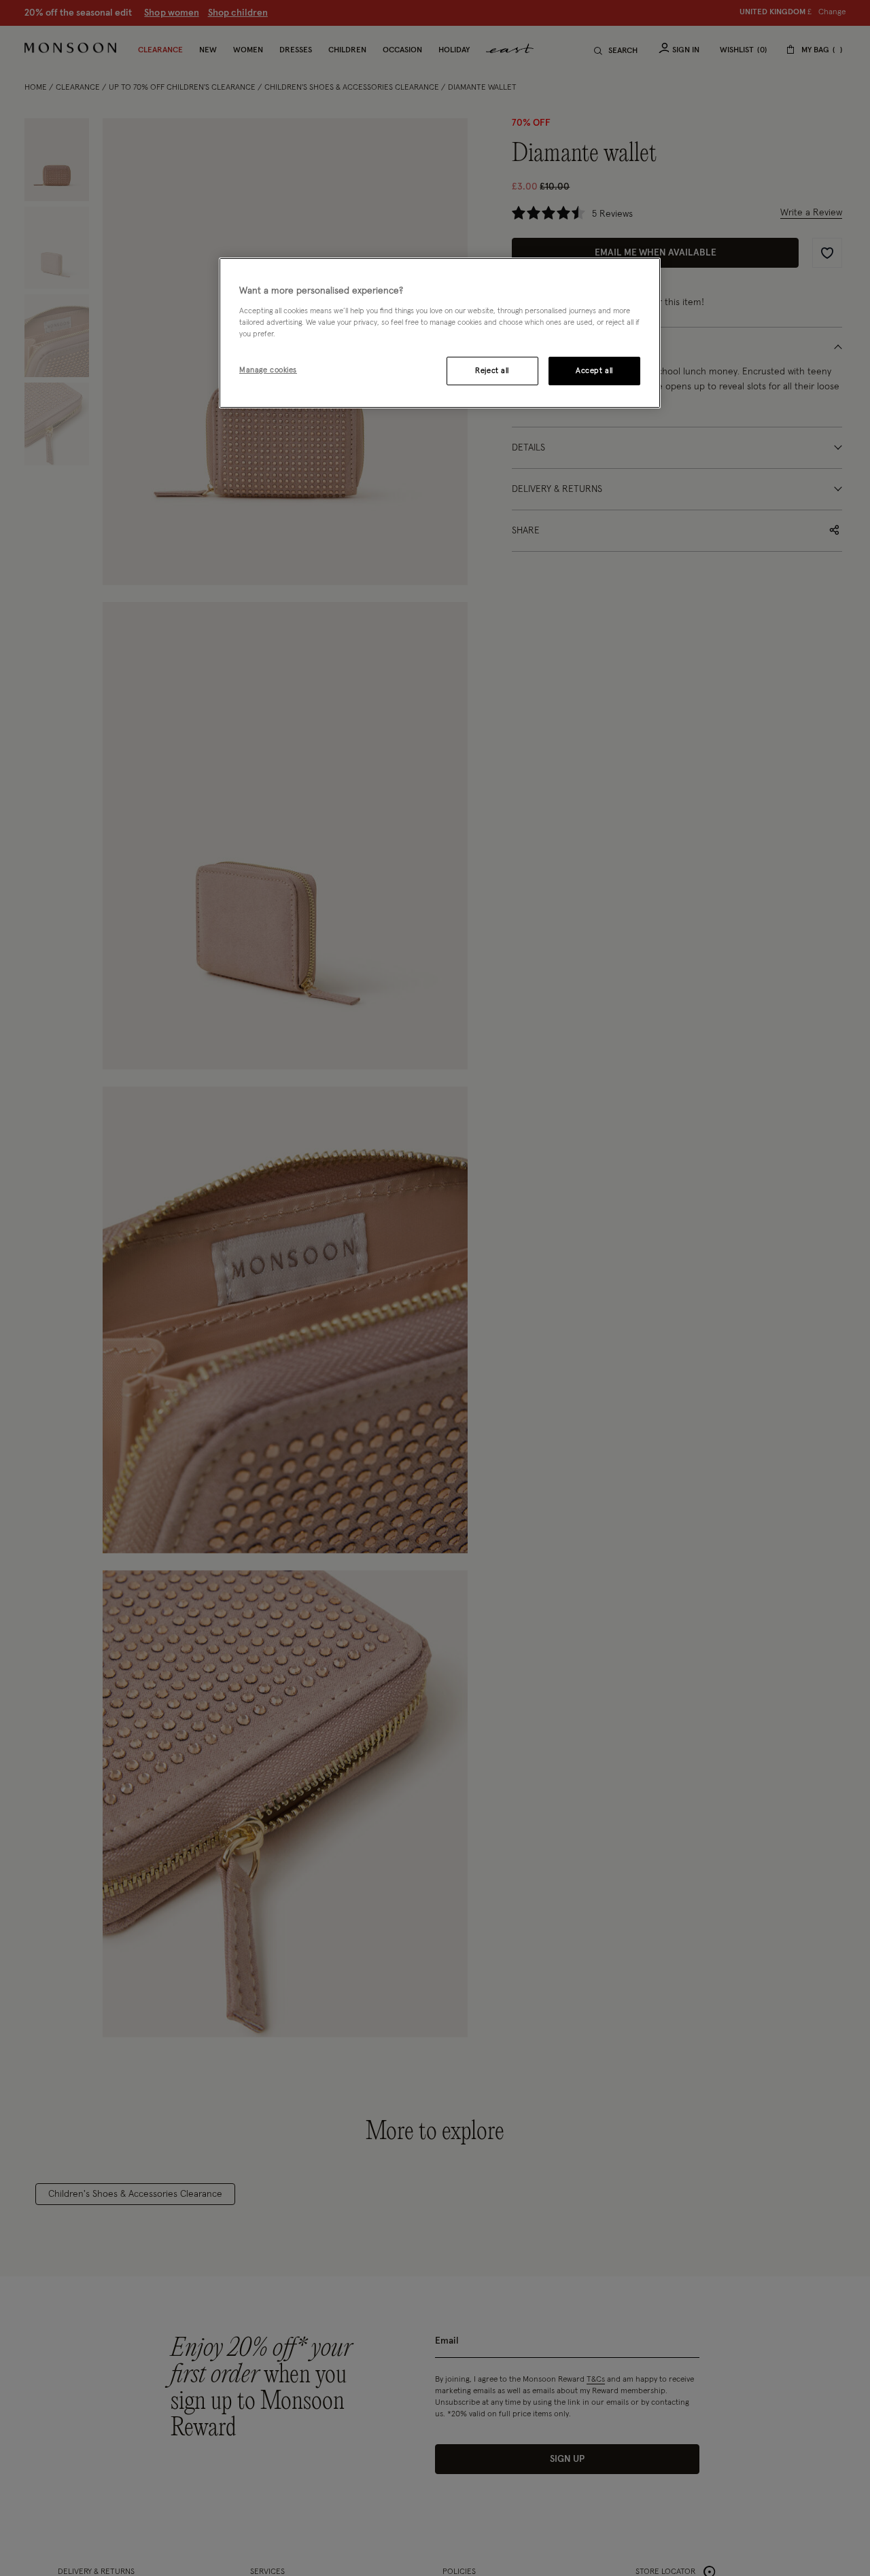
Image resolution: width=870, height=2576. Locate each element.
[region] (440, 333)
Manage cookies (268, 370)
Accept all (594, 371)
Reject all (492, 371)
